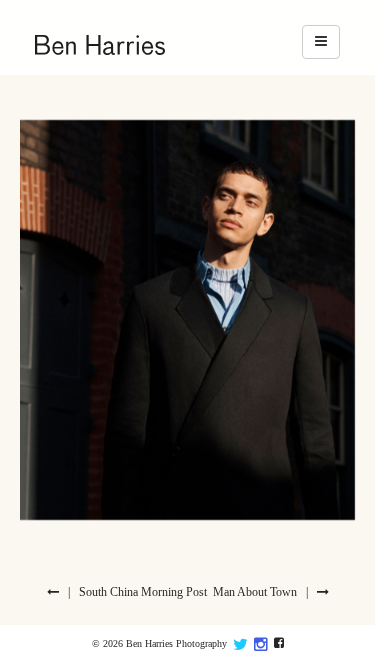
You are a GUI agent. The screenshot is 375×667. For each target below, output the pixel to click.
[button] (321, 42)
